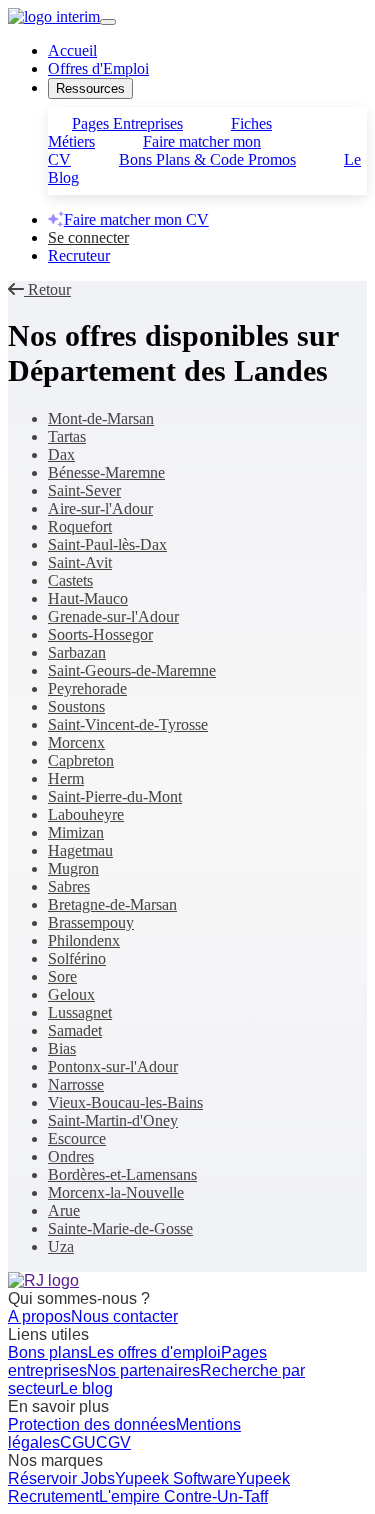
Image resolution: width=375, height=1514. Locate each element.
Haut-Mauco (88, 598)
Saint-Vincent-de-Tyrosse (128, 724)
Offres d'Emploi (98, 68)
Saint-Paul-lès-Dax (107, 544)
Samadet (75, 1030)
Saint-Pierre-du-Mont (115, 796)
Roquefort (80, 526)
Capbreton (81, 760)
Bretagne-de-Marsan (112, 904)
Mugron (73, 868)
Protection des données (92, 1424)
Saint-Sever (84, 490)
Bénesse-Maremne (106, 472)
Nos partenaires (143, 1370)
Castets (70, 580)
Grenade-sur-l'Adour (113, 616)
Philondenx (84, 940)
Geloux (71, 994)
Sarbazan (77, 652)
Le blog (86, 1388)
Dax (61, 454)
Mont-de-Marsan (101, 418)
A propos (39, 1316)
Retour (47, 289)
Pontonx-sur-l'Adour (113, 1066)
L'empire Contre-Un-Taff (183, 1496)
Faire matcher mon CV (136, 219)
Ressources (90, 88)
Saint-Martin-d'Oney (113, 1120)
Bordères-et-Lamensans (122, 1174)
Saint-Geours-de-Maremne (132, 670)
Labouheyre (86, 814)
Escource (77, 1138)
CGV (113, 1442)
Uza (61, 1246)
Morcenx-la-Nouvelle (116, 1192)
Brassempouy (91, 922)
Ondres (71, 1156)
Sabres (69, 886)
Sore (62, 976)
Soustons (76, 706)
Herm (66, 778)
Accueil (72, 50)
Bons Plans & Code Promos (207, 159)
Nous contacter (124, 1316)
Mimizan (76, 832)
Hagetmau (80, 850)
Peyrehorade (87, 688)
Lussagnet (80, 1012)
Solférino (77, 958)
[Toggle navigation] (108, 22)
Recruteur (79, 255)
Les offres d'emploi (154, 1352)
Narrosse (76, 1084)
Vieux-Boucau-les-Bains (125, 1102)
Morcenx (76, 742)
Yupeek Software (175, 1478)
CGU (78, 1442)
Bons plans (48, 1352)
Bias (62, 1048)
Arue (64, 1210)
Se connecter (88, 237)
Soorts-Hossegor (100, 634)
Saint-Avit (80, 562)
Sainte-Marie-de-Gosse (120, 1228)
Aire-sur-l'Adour (100, 508)
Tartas (67, 436)
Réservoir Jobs (61, 1478)
